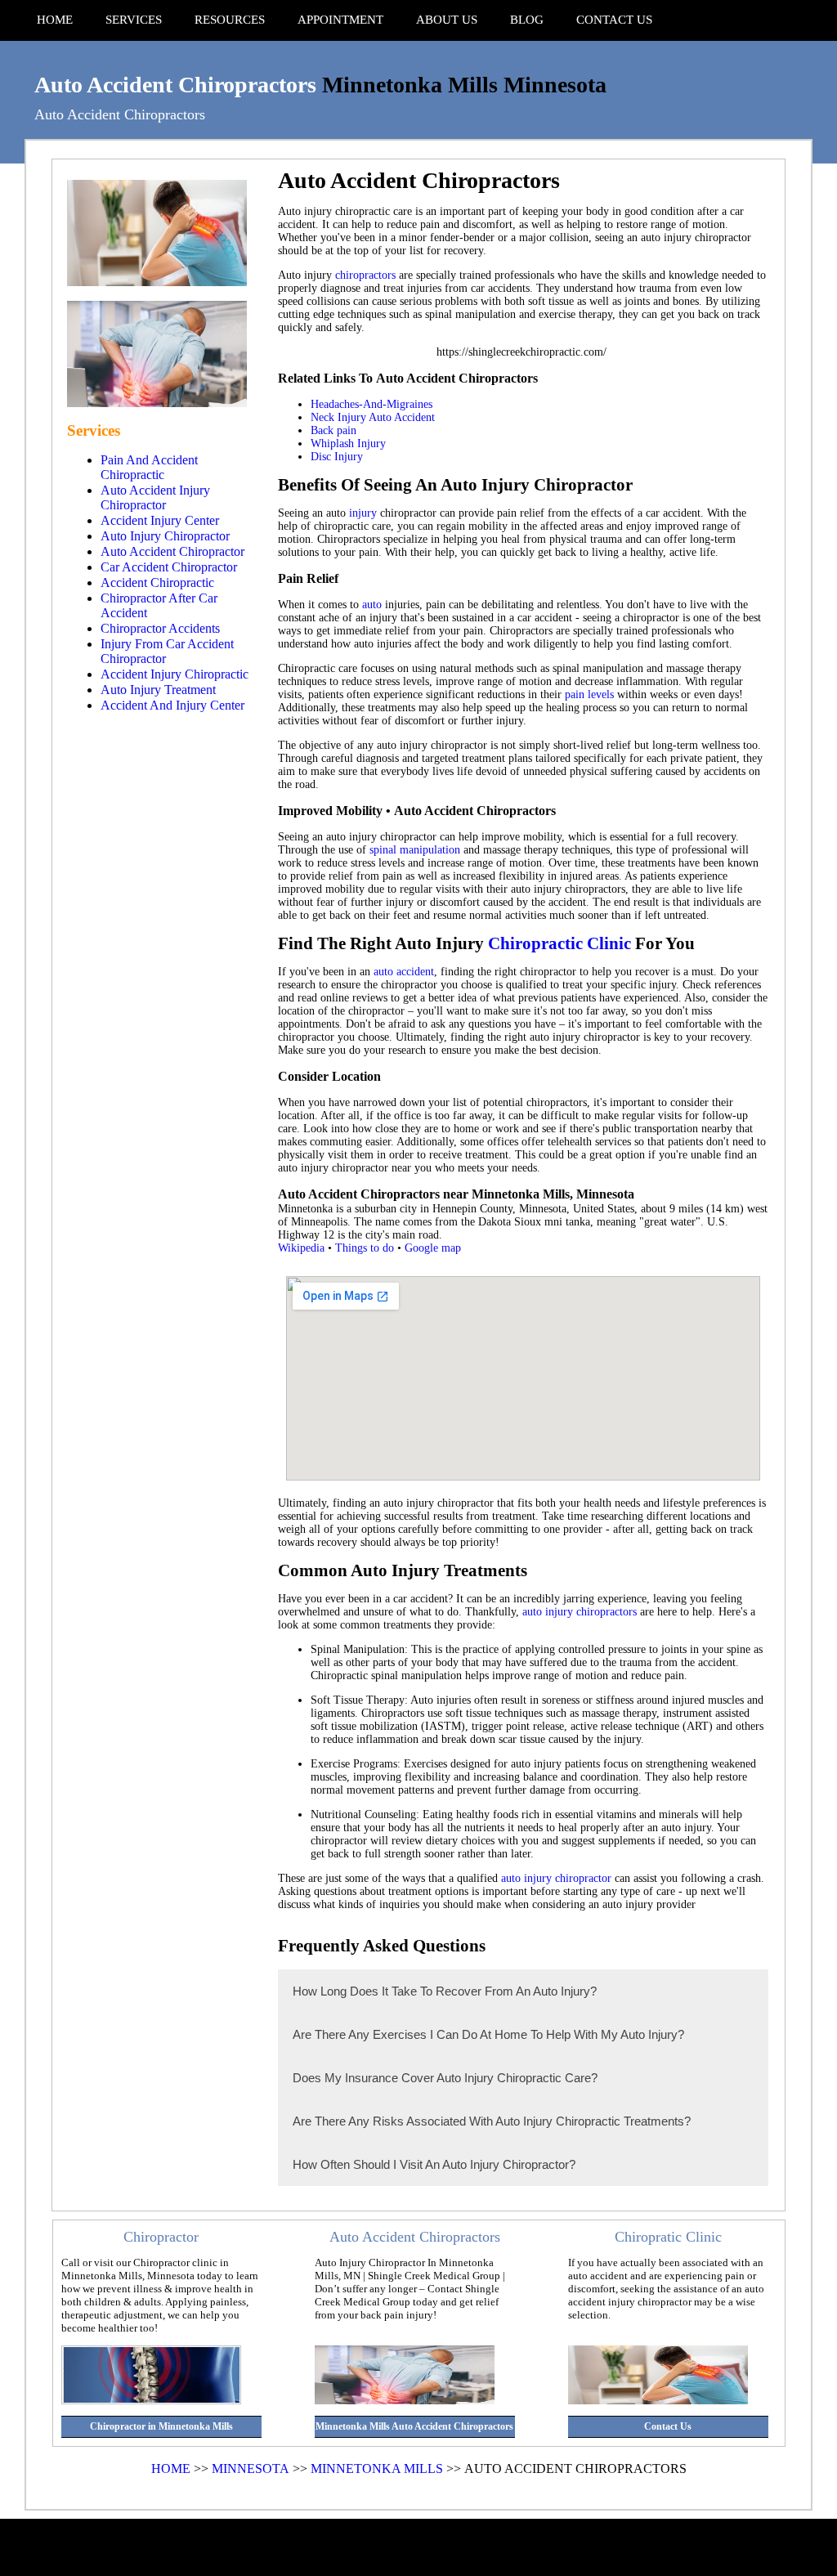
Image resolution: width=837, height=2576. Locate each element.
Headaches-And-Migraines (372, 404)
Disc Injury (337, 457)
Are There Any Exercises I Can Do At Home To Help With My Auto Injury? (488, 2034)
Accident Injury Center (160, 520)
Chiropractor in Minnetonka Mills (161, 2426)
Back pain (333, 430)
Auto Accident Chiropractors (175, 85)
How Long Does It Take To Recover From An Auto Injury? (445, 1991)
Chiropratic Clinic (668, 2237)
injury (363, 513)
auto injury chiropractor (556, 1878)
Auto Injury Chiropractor (165, 536)
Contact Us (668, 2426)
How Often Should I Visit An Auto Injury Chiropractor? (434, 2164)
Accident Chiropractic (157, 582)
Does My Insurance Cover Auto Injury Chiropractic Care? (445, 2078)
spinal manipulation (415, 850)
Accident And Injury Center (172, 705)
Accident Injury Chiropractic (175, 674)
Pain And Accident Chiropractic (149, 467)
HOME (171, 2468)
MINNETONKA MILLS (377, 2468)
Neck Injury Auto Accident (373, 417)
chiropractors (365, 275)
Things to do (365, 1248)
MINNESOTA (251, 2468)
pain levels (589, 694)
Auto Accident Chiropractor (172, 551)
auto (372, 605)
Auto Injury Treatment (158, 690)
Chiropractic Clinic (559, 943)
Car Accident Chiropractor (169, 567)
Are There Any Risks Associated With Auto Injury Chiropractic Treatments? (492, 2121)
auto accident (404, 972)
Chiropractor (161, 2237)
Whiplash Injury (348, 444)
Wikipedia (301, 1248)
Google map (433, 1248)
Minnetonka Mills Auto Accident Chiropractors (414, 2426)
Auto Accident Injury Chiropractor (155, 497)
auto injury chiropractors (580, 1612)
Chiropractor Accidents (160, 628)
